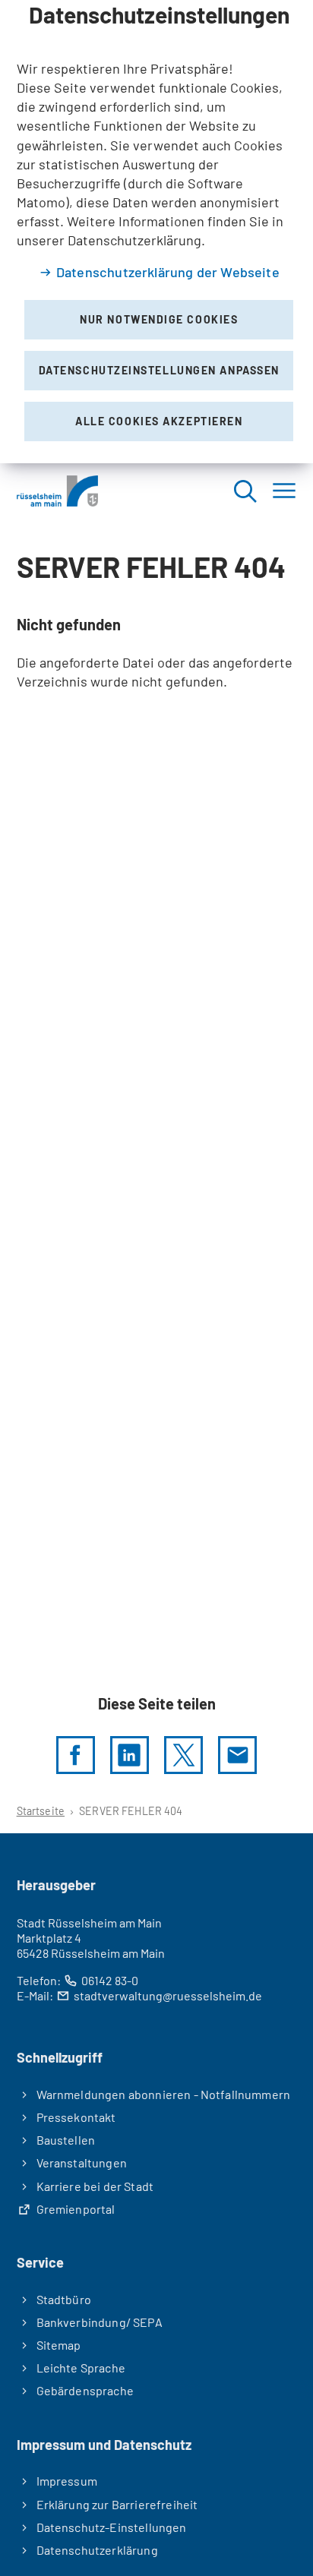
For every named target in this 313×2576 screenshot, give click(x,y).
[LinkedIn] (130, 1755)
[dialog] (156, 232)
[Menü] (284, 491)
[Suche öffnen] (245, 491)
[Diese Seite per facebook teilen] (76, 1755)
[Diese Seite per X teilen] (183, 1755)
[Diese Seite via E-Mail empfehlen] (237, 1755)
